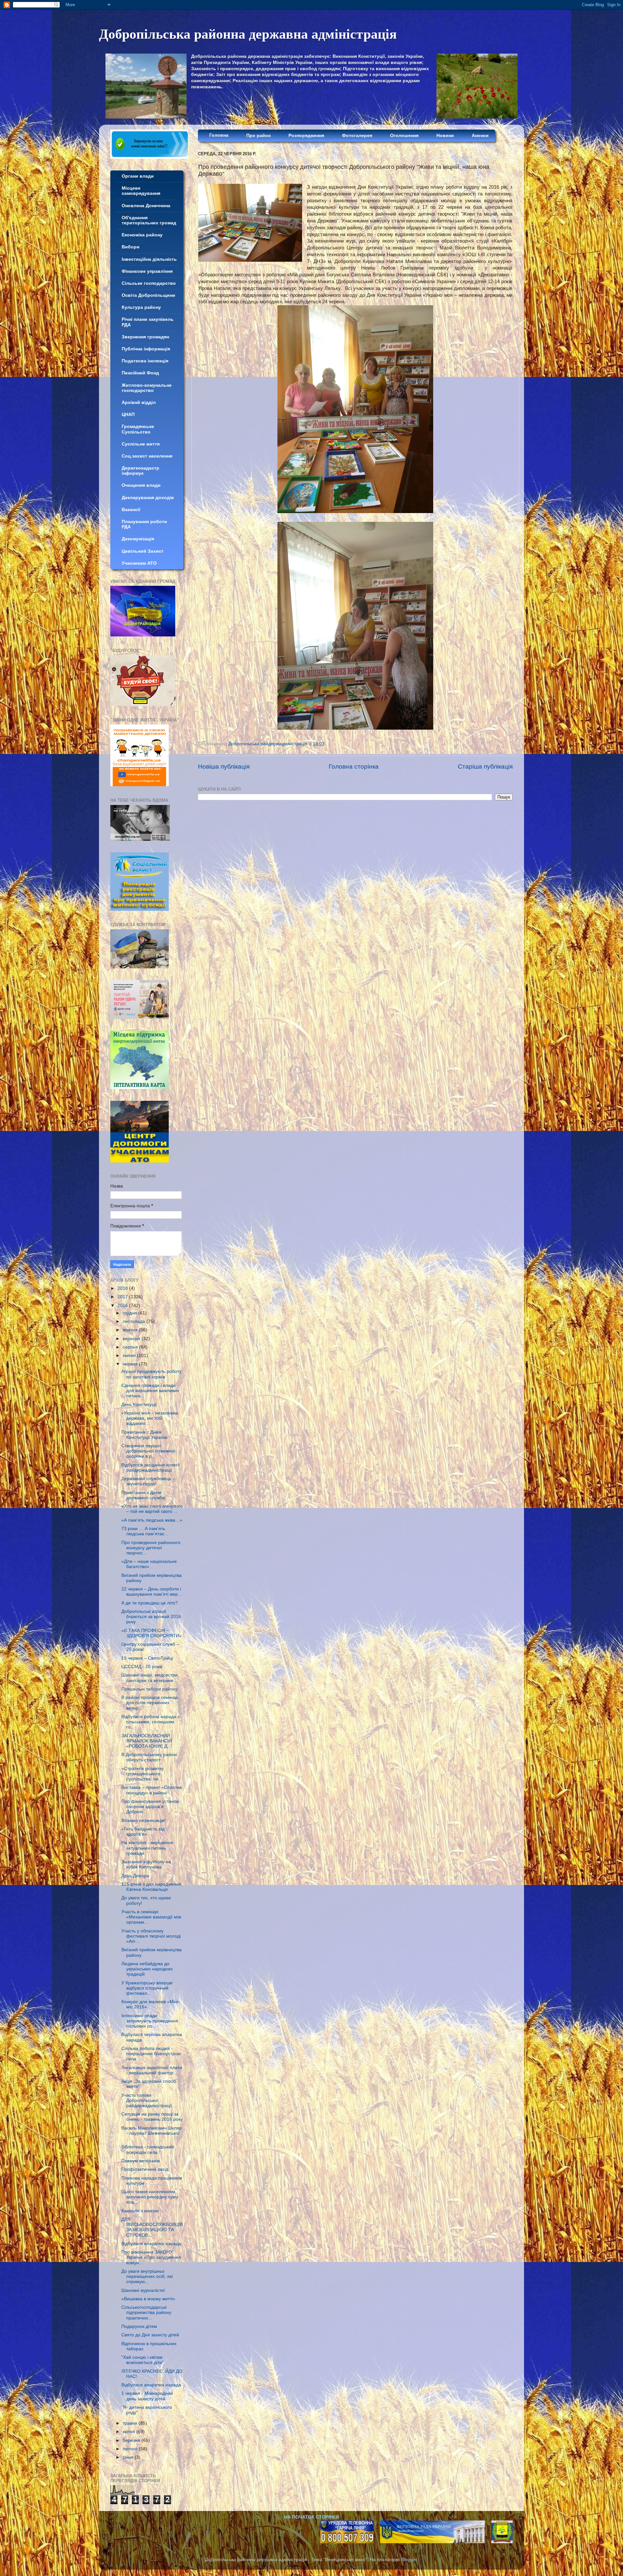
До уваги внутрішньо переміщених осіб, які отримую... (147, 2276)
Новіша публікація (224, 767)
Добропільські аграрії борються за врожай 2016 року (151, 1617)
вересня (132, 1339)
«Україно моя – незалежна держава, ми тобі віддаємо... (150, 1418)
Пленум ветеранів (140, 2161)
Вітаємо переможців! (143, 1821)
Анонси (480, 136)
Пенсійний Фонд (140, 373)
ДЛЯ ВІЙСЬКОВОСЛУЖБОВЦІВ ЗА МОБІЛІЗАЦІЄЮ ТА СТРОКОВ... (152, 2227)
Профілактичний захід (145, 2169)
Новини (445, 136)
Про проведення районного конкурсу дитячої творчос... (151, 1548)
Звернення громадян (145, 337)
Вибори (131, 247)
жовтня (131, 1330)
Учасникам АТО (139, 563)
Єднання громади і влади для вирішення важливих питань (150, 1391)
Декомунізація (138, 539)
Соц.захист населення (147, 456)
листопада (134, 1321)
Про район (258, 136)
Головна (219, 135)
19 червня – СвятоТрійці (147, 1658)
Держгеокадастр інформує (140, 471)
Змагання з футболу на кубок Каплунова (146, 1864)
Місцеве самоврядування (141, 191)
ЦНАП (128, 415)
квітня (129, 2432)
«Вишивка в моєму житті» (148, 2299)
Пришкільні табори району (149, 1689)
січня (129, 2457)
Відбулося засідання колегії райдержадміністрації (151, 1468)
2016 (123, 1306)
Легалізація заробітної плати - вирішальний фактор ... (152, 2070)
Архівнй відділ (139, 402)
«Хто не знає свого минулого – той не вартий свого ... (152, 1509)
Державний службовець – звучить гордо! (148, 1481)
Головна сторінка (354, 767)
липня (130, 1356)
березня (132, 2440)
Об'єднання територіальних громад (149, 220)
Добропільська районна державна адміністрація (248, 33)
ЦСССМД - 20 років (142, 1667)
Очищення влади (141, 485)
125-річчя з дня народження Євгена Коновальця (151, 1887)
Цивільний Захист (143, 551)
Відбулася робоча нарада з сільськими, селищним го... (150, 1722)
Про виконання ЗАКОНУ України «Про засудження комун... (151, 2257)
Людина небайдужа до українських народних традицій (147, 1969)
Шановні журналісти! (143, 2290)
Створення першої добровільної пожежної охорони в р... (148, 1451)
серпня (131, 1347)
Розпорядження (306, 136)
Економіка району (142, 235)
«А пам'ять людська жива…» (152, 1520)
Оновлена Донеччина (146, 206)
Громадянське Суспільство (138, 429)
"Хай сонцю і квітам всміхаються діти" (142, 2360)
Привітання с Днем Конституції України (144, 1435)
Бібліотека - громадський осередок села (148, 2149)
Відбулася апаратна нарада (151, 2244)
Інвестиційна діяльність (149, 259)
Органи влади (138, 176)
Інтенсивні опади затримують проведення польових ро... (150, 2021)
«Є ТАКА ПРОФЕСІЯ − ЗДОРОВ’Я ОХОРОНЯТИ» (152, 1633)
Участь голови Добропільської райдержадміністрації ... (149, 2100)
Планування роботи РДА (144, 524)
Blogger (409, 2560)
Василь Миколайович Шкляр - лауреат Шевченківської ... (152, 2133)
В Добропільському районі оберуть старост (149, 1757)
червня (131, 1364)
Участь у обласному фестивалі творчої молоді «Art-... (151, 1936)
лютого (131, 2449)
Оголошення (404, 136)
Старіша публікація (485, 767)
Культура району (141, 307)
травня (131, 2423)
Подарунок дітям (139, 2326)
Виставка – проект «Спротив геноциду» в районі (152, 1790)
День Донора (135, 1876)
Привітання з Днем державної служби (143, 1495)
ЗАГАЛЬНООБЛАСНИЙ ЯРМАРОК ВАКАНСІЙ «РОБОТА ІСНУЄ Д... (147, 1741)
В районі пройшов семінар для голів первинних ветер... (150, 1703)
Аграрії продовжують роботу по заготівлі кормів (151, 1374)
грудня (130, 1313)
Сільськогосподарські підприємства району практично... (146, 2312)
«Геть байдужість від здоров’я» (143, 1832)
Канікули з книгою (140, 2211)
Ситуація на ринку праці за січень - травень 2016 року (152, 2117)
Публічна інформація (146, 349)
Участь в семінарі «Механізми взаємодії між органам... (151, 1917)
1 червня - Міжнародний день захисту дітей (147, 2396)
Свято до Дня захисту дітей (150, 2335)
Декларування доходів (148, 498)
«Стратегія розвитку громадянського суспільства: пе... (142, 1774)
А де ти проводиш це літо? (150, 1603)
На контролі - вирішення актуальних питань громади (147, 1848)
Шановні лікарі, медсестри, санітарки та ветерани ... (150, 1678)
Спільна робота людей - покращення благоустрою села (151, 2054)
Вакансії (131, 510)
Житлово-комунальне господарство (147, 388)
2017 (123, 1297)
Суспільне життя (141, 444)
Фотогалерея (357, 136)
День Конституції (139, 1405)
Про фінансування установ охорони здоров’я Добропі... (150, 1807)
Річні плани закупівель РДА (148, 322)
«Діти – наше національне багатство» (149, 1564)
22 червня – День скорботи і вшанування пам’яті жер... (152, 1592)
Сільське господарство (149, 283)
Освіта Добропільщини (148, 295)
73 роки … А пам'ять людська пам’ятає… (145, 1531)
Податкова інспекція (145, 361)
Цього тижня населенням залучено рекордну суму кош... (150, 2197)
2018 (123, 1288)
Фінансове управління (147, 271)
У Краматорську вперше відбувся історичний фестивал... (147, 1988)
